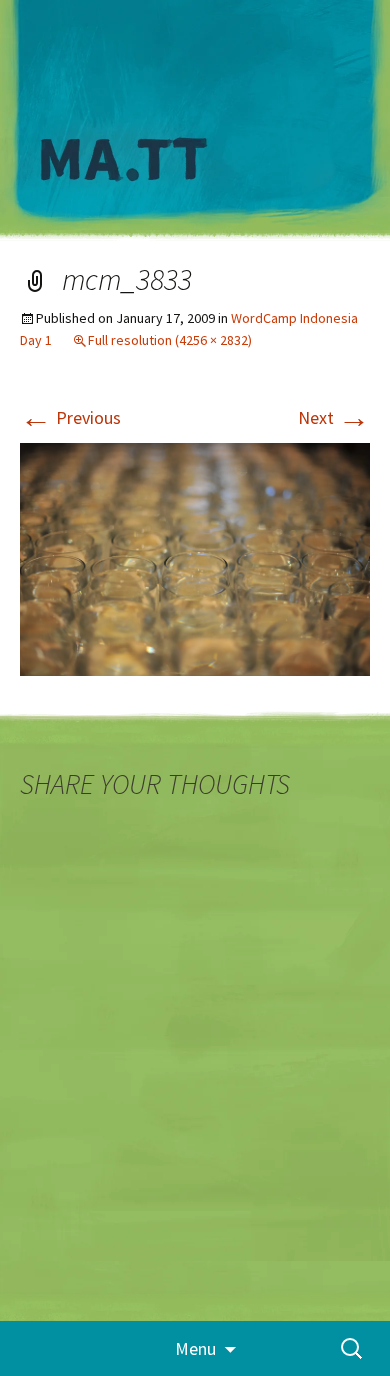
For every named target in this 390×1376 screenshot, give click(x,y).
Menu (195, 1348)
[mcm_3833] (195, 557)
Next (334, 417)
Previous (70, 417)
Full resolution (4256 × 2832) (170, 340)
